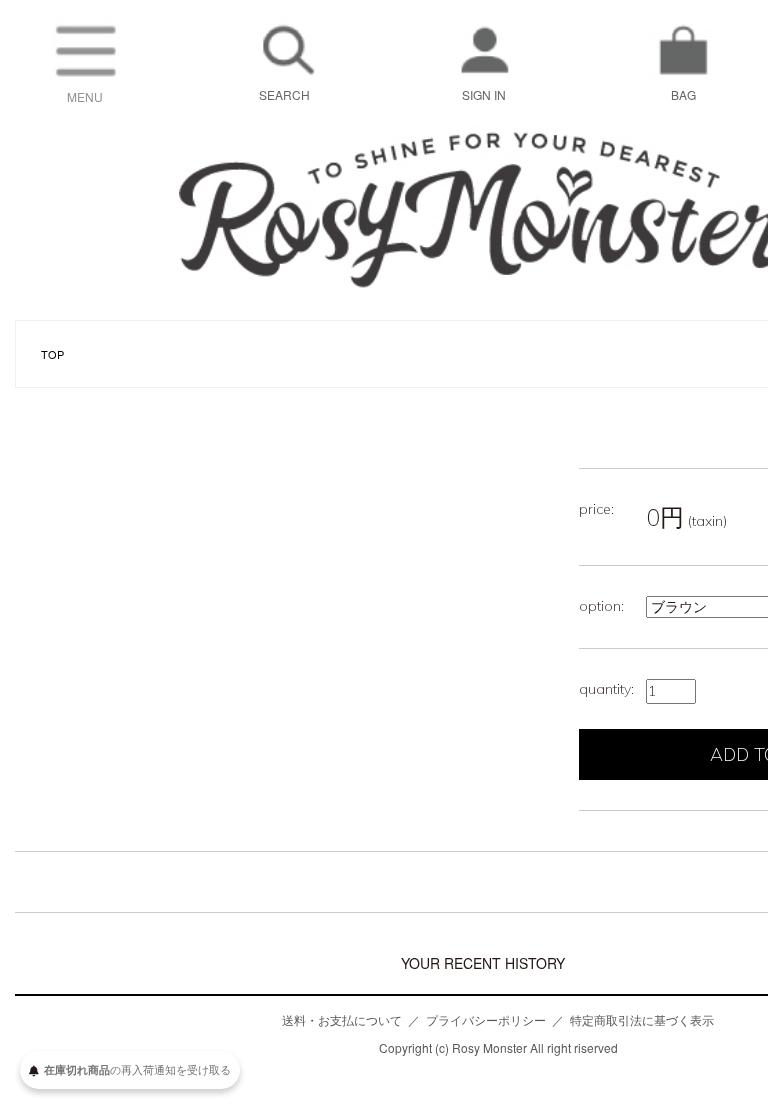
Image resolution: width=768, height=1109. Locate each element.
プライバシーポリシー (486, 1019)
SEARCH (284, 94)
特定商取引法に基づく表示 (642, 1019)
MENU (85, 96)
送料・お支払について (342, 1019)
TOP (52, 354)
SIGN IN (484, 94)
